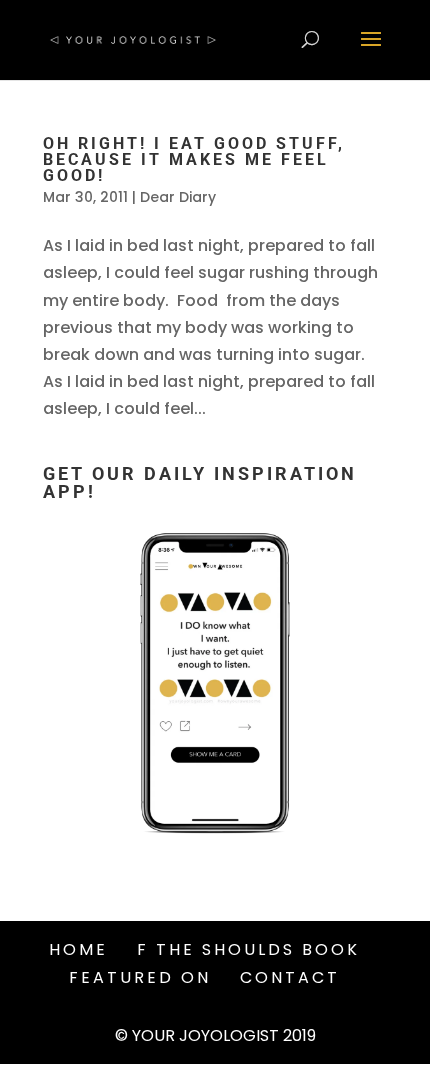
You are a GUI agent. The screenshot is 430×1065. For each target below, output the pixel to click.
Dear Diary (178, 197)
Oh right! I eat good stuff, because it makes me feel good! (194, 159)
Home (78, 949)
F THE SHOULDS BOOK (248, 949)
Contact (290, 977)
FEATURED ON (140, 977)
